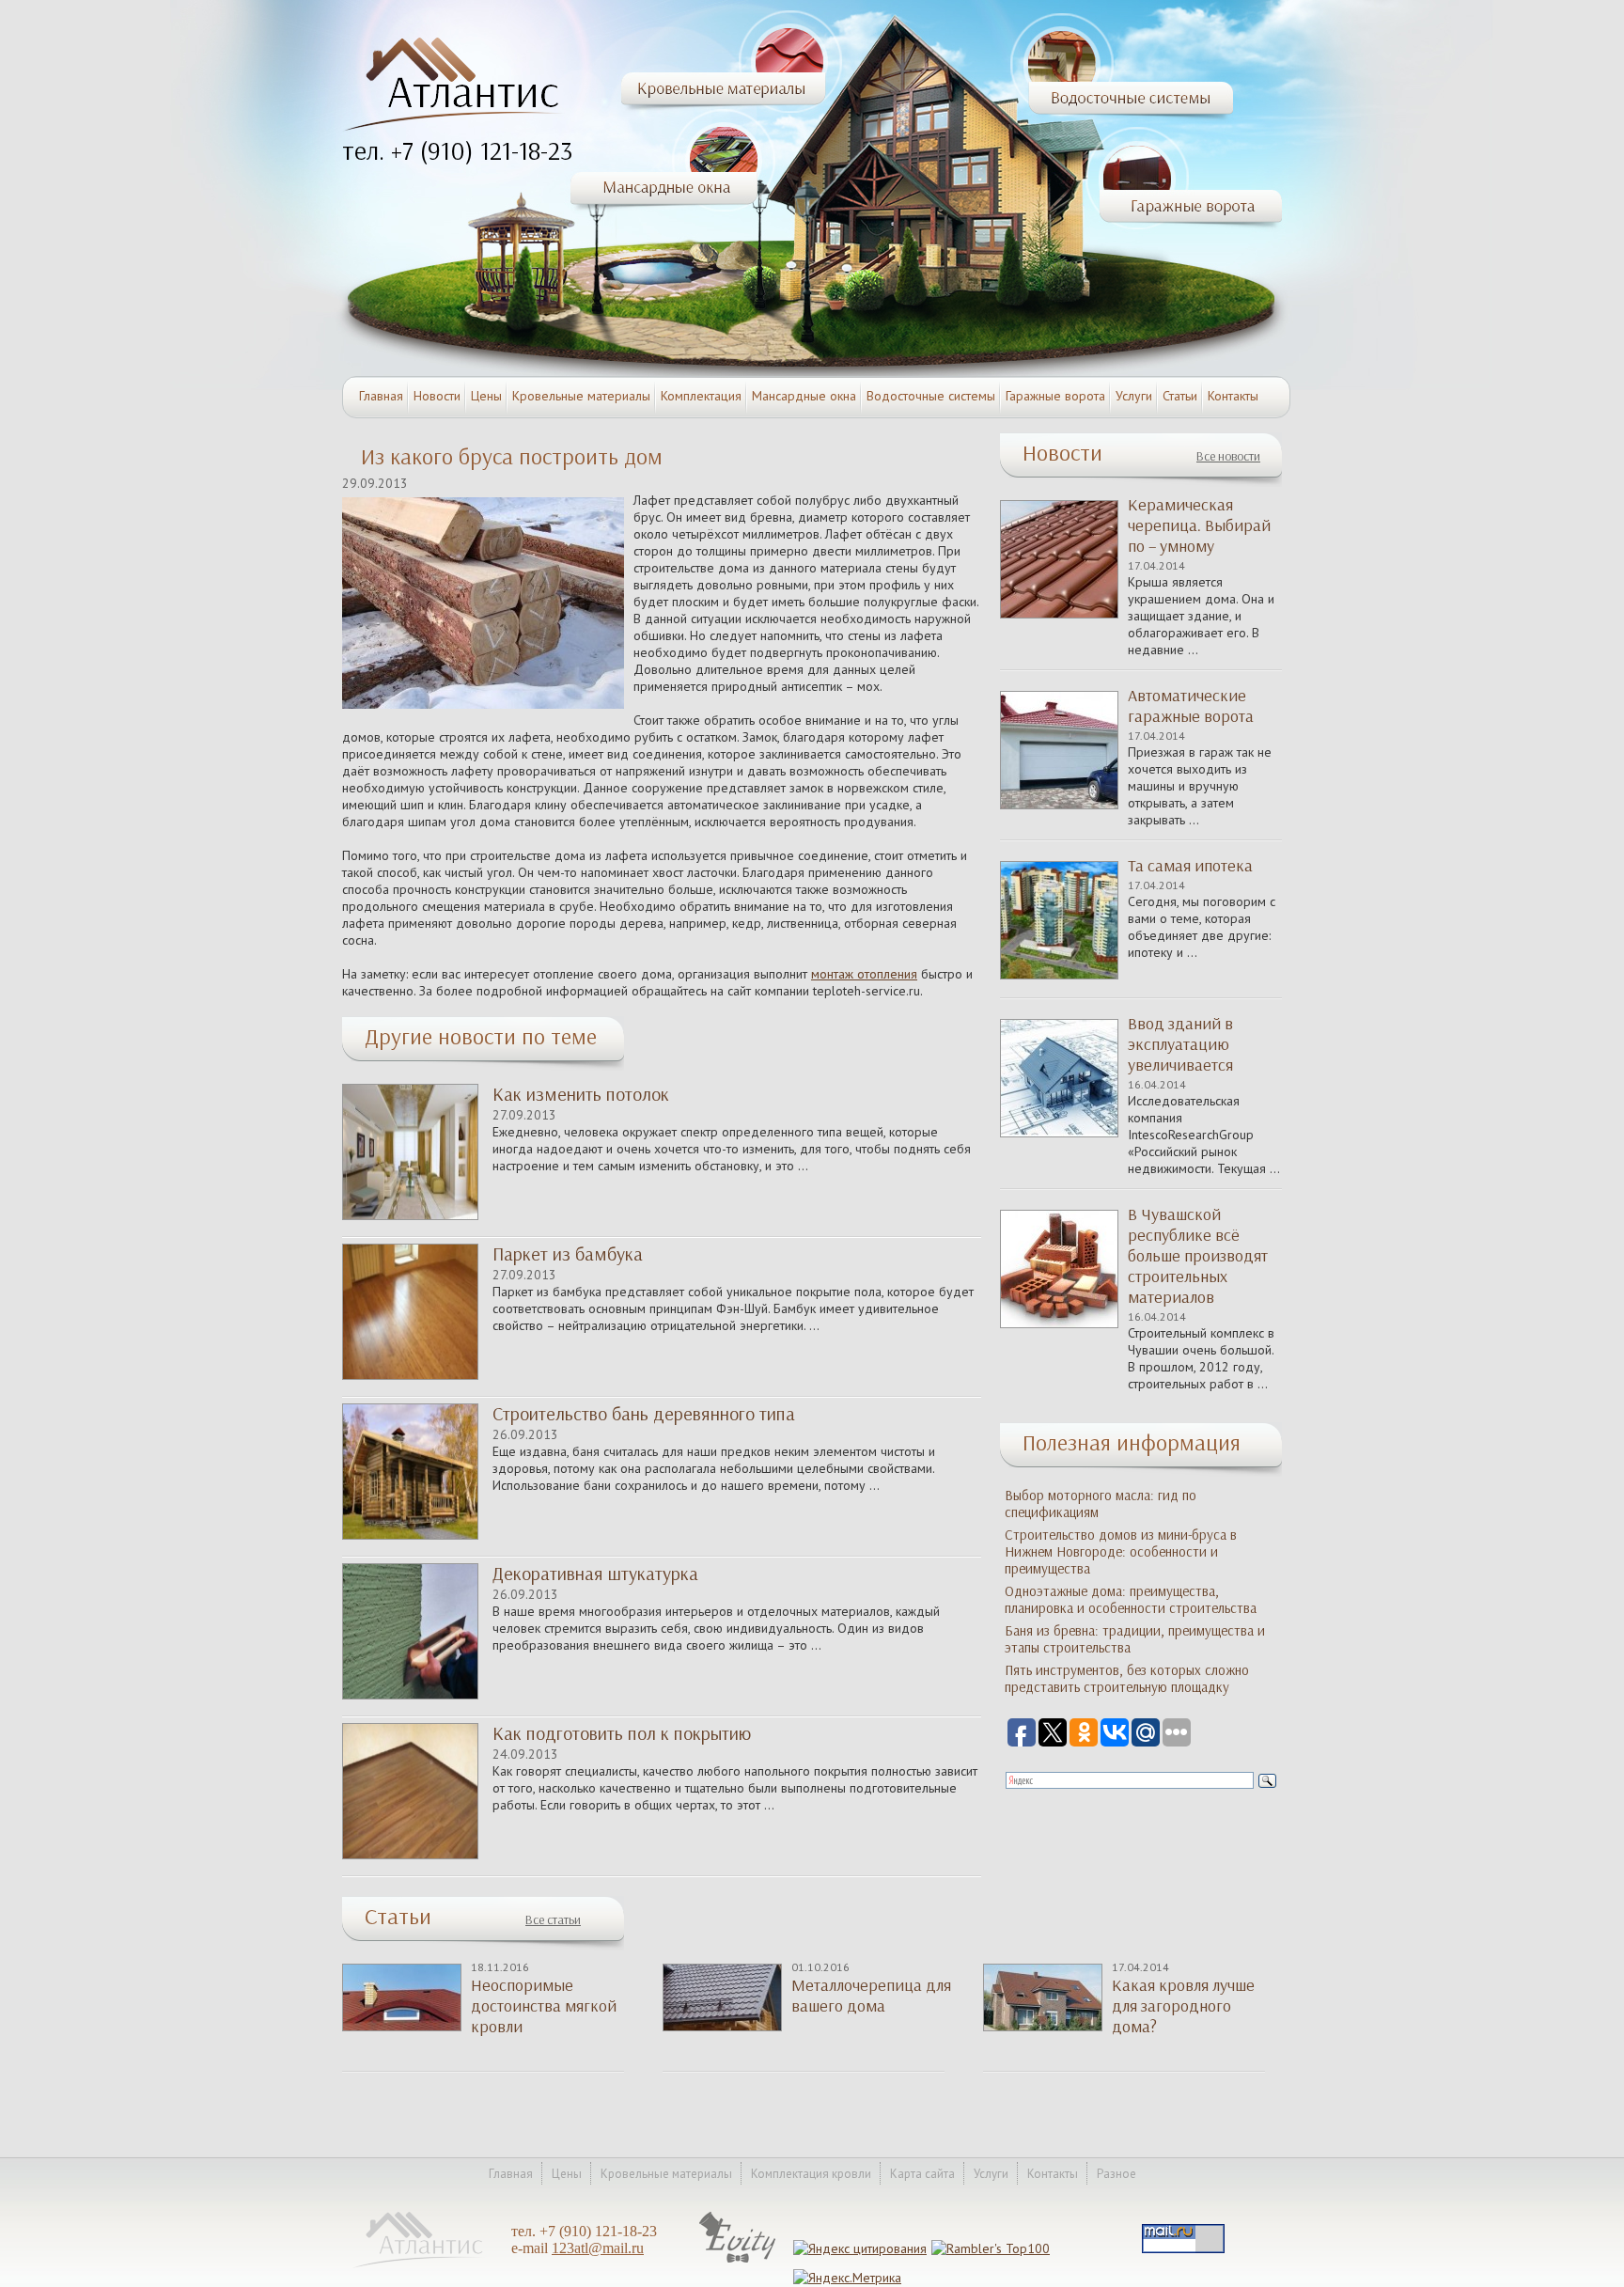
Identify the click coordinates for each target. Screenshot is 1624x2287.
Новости (437, 396)
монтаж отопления (864, 974)
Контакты (1233, 396)
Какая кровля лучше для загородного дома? (1183, 2006)
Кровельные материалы (581, 396)
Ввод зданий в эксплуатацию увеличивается (1180, 1044)
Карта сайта (922, 2174)
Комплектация (701, 396)
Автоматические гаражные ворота (1191, 706)
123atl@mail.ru (598, 2248)
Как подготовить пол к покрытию (622, 1733)
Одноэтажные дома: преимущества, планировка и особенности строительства (1131, 1600)
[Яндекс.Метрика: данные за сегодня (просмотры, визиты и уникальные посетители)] (847, 2278)
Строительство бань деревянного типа (644, 1414)
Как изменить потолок (581, 1094)
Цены (486, 396)
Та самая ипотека (1190, 866)
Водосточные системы (931, 396)
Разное (1116, 2174)
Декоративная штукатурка (595, 1574)
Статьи (1180, 396)
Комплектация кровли (811, 2174)
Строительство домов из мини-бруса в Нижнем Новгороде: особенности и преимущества (1121, 1552)
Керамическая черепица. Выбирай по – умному (1199, 525)
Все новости (1228, 456)
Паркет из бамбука (568, 1254)
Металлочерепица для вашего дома (871, 1996)
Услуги (1134, 396)
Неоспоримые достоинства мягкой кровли (544, 2006)
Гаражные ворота (1055, 396)
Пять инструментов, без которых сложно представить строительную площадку (1127, 1679)
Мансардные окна (804, 396)
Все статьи (553, 1920)
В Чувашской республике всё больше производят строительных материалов (1198, 1256)
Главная (381, 396)
